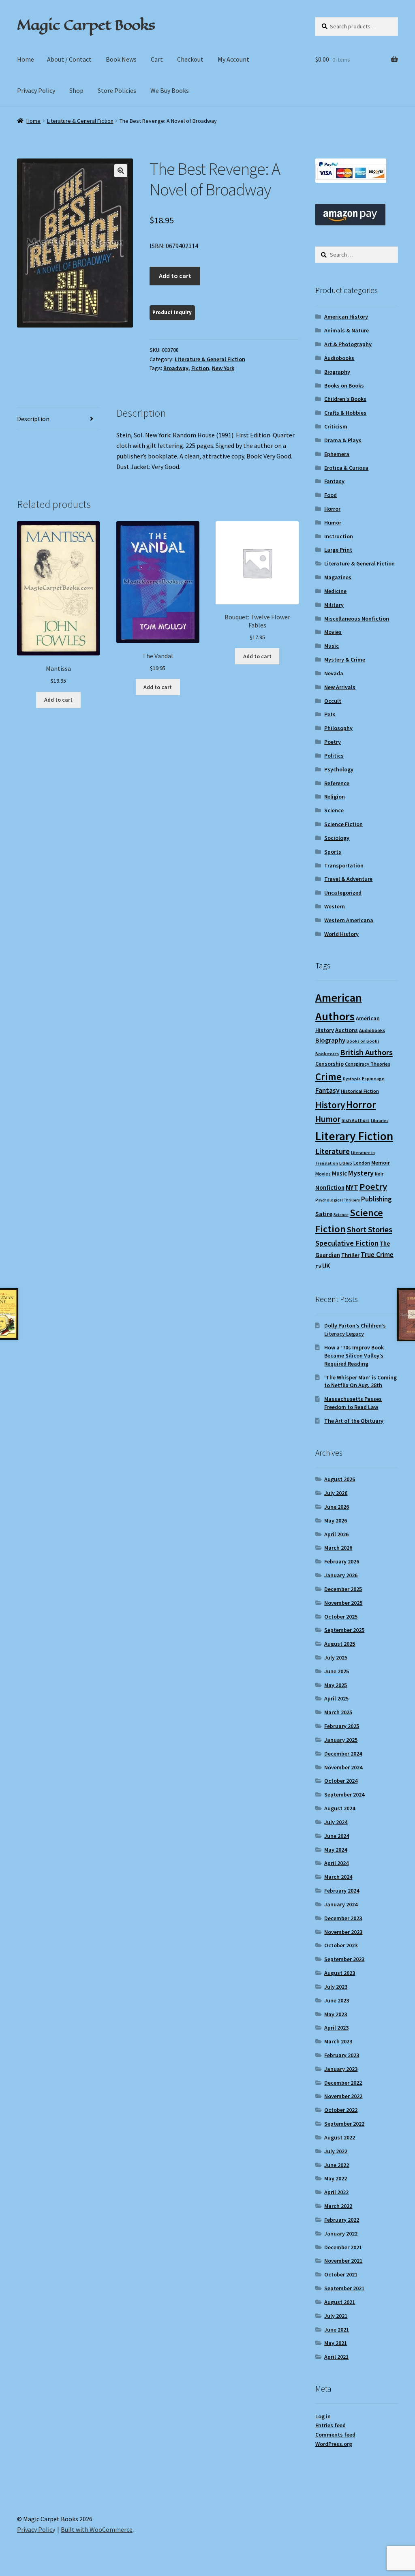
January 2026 (341, 1575)
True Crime (377, 1255)
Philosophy (338, 728)
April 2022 (336, 2192)
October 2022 (341, 2110)
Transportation (344, 865)
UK (326, 1266)
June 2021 (337, 2330)
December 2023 (343, 1918)
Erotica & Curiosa (346, 468)
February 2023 (342, 2055)
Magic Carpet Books (86, 25)
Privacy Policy (36, 90)
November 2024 (343, 1767)
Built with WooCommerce (97, 2529)
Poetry (333, 742)
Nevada (334, 673)
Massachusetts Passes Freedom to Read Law (353, 1403)
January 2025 (341, 1740)
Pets (330, 714)
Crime (328, 1077)
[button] (121, 171)
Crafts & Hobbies (345, 413)
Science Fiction (343, 824)
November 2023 (343, 1932)
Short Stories (370, 1229)
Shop (76, 90)
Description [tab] (33, 419)
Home (26, 59)
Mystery (361, 1173)
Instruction (339, 536)
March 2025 (338, 1712)
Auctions (347, 1030)
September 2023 (344, 1959)
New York (223, 368)
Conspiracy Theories (368, 1064)
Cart (157, 59)
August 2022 (340, 2137)
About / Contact (69, 59)
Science (334, 810)
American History (346, 317)
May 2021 (336, 2343)
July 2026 (336, 1493)
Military (334, 605)
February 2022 (342, 2220)
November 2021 (343, 2261)
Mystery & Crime (345, 660)
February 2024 (342, 1891)
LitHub (346, 1163)
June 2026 (337, 1507)
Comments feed (335, 2435)
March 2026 (338, 1548)
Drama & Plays (343, 440)
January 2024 (341, 1904)
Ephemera (337, 454)
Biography (337, 372)
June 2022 (337, 2165)
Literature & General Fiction (80, 121)
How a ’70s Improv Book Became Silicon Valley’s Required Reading (354, 1355)
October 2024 (341, 1781)
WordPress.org (334, 2444)
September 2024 (344, 1794)
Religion (335, 797)
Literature (333, 1151)
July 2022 (336, 2151)
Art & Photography (348, 344)
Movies (333, 632)
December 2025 (343, 1589)
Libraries (380, 1121)
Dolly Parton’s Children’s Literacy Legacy (355, 1330)
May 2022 (336, 2178)
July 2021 (336, 2316)
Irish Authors (356, 1120)
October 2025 (341, 1617)
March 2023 (338, 2041)
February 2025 (342, 1726)
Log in (323, 2416)
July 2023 (336, 1987)
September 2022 (344, 2124)
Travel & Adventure (348, 879)
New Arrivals (340, 687)
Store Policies (117, 90)
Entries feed (331, 2425)
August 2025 (340, 1644)
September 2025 (344, 1630)
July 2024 (336, 1822)
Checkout (190, 59)
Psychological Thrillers (338, 1200)
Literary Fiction (354, 1136)
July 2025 (336, 1657)
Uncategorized (343, 893)
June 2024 (337, 1836)
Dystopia (352, 1079)
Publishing (376, 1199)
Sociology (337, 838)
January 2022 (341, 2233)
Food (331, 495)
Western (335, 906)
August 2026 (340, 1479)
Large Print (338, 550)
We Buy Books (170, 90)
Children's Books (345, 399)
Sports (333, 852)
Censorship (329, 1064)
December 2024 (343, 1754)
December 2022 (343, 2083)
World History (341, 934)
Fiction (200, 368)
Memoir (381, 1163)
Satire (324, 1214)
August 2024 (340, 1808)
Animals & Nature (347, 330)
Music (332, 646)
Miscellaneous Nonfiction (357, 619)
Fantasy (334, 481)
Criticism (336, 426)
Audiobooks (339, 358)
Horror (332, 509)
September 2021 (344, 2288)
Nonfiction (330, 1187)
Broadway (176, 368)
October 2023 (341, 1945)
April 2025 (336, 1698)
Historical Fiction (360, 1091)
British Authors (366, 1052)
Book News (121, 59)
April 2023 (336, 2028)
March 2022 (338, 2206)
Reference (337, 783)
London (362, 1163)
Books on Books (344, 385)
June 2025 (337, 1671)
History (330, 1105)
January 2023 (341, 2069)
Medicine (335, 591)
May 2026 (336, 1520)
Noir (379, 1174)
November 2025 (343, 1603)
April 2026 (336, 1534)
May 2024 (336, 1850)
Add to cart (175, 276)
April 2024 (336, 1863)
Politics (334, 756)
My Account (233, 59)
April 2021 (336, 2357)
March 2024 (338, 1877)
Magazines (338, 577)
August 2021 (340, 2302)
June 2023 (337, 2000)
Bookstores (327, 1054)
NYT (352, 1187)
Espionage (373, 1078)
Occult (333, 701)
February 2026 (342, 1561)
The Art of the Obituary (354, 1421)
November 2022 (343, 2096)
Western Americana (349, 920)
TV (318, 1267)
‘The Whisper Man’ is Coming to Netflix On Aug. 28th (360, 1381)
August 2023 (340, 1973)
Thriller (350, 1255)
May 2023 (336, 2014)
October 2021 (341, 2274)
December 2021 (343, 2247)
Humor (333, 522)
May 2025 (336, 1685)
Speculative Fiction (347, 1243)
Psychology (339, 769)
